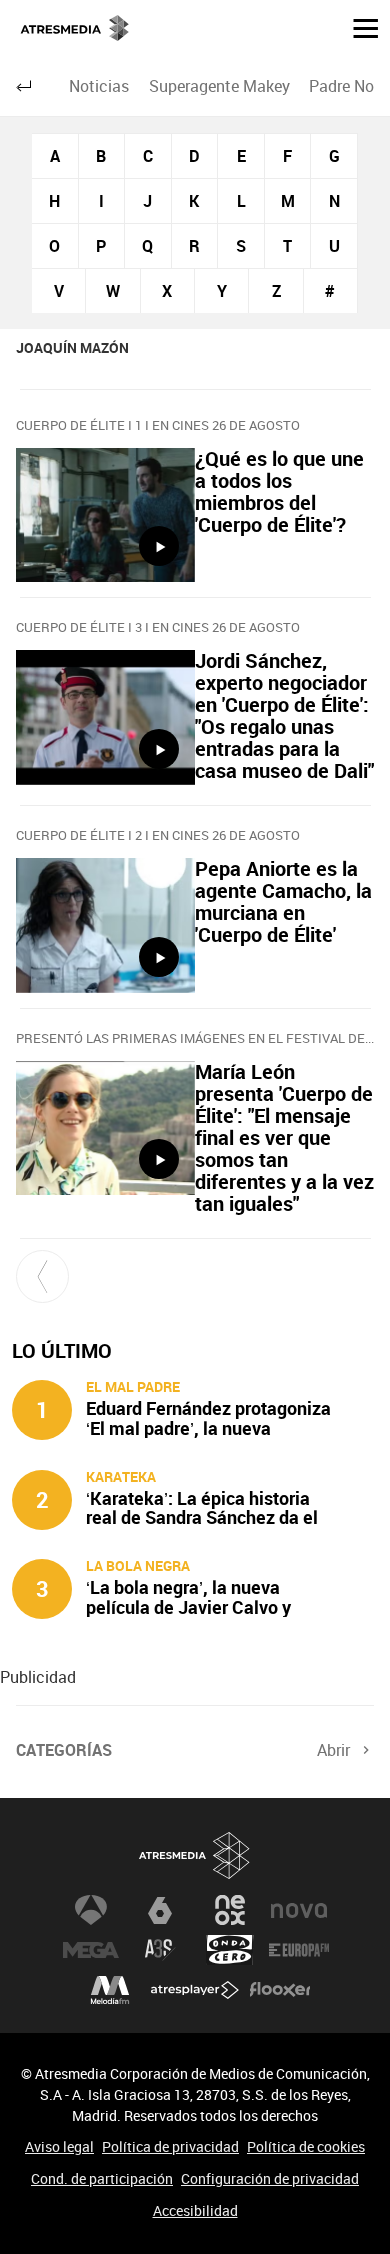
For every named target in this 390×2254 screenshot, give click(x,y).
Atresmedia (195, 1855)
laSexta (160, 1910)
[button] (358, 27)
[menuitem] (99, 86)
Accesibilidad (195, 2210)
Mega (91, 1950)
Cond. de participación (102, 2178)
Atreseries (160, 1950)
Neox (230, 1910)
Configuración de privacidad (270, 2178)
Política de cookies (306, 2146)
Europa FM (299, 1950)
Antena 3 (91, 1910)
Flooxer (280, 1990)
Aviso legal (59, 2146)
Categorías (64, 1750)
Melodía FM (110, 1990)
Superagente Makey (219, 86)
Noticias (99, 86)
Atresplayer (195, 1990)
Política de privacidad (170, 2146)
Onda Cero (230, 1950)
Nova (299, 1910)
